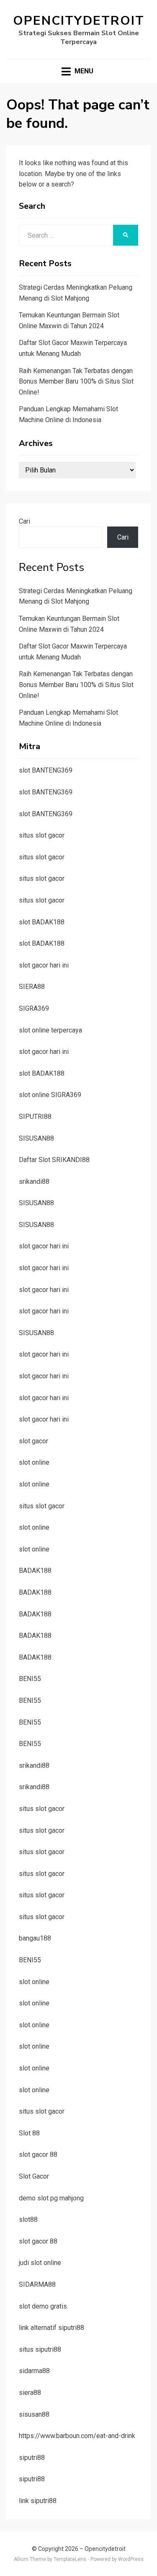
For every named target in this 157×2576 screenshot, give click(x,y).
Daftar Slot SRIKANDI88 (54, 1160)
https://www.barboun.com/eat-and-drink (77, 2436)
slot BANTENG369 (46, 770)
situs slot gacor (42, 835)
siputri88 (32, 2458)
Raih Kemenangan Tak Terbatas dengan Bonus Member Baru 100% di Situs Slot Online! (76, 381)
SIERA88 (32, 987)
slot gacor (33, 1441)
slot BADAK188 (42, 922)
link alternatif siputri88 (51, 2328)
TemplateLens (70, 2559)
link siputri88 (38, 2501)
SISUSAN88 (36, 1138)
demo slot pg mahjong (51, 2198)
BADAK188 (35, 1571)
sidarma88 (34, 2371)
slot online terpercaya (50, 1030)
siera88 (30, 2393)
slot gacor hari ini (44, 965)
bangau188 (35, 1938)
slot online (34, 1462)
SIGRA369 (34, 1008)
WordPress (131, 2559)
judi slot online (40, 2263)
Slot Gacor (34, 2176)
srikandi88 (34, 1182)
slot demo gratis (43, 2306)
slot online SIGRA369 (50, 1095)
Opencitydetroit (79, 21)
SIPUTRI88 (35, 1117)
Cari (24, 521)
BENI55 (30, 1679)
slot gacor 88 (38, 2154)
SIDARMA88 (37, 2284)
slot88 (28, 2219)
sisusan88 (34, 2414)
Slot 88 (29, 2133)
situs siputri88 (40, 2349)
